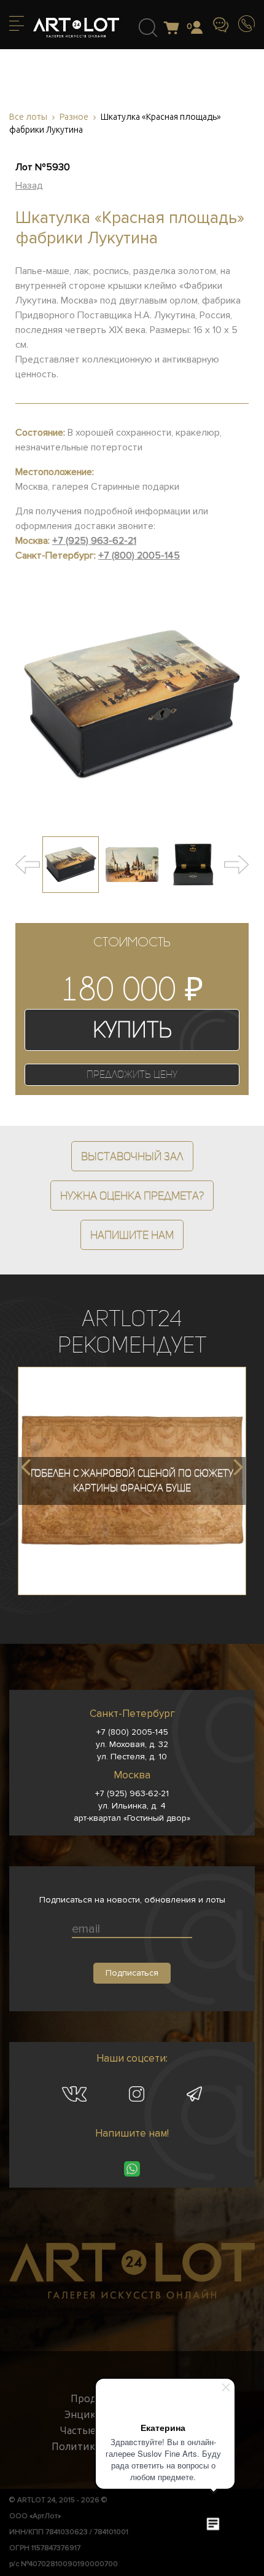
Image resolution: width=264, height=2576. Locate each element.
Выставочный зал (132, 1156)
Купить (132, 1030)
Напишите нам (132, 1235)
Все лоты (28, 117)
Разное (74, 117)
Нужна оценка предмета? (132, 1196)
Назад (29, 186)
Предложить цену (132, 1074)
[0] (175, 29)
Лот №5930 (43, 167)
